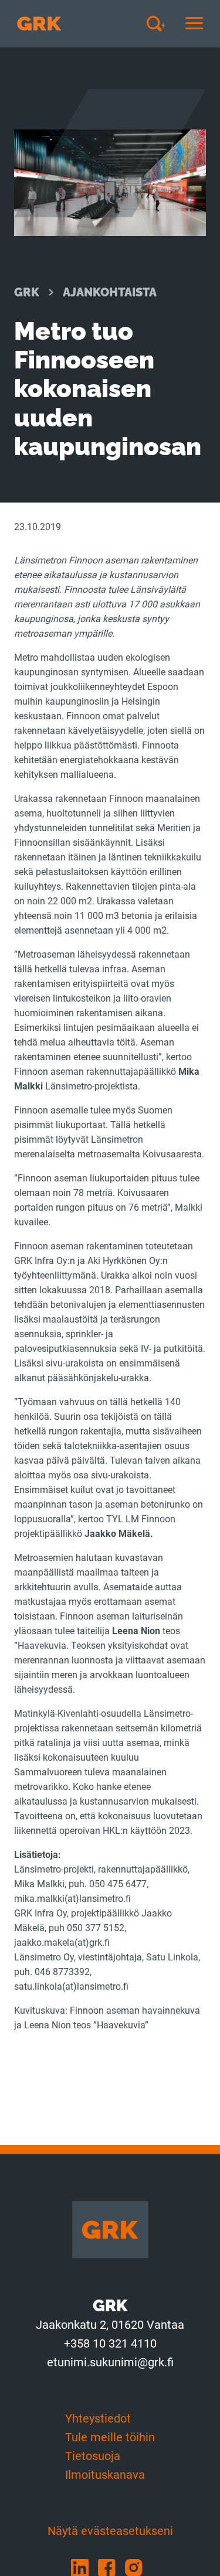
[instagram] (137, 2567)
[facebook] (111, 2567)
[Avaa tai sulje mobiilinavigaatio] (194, 24)
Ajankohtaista (110, 292)
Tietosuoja (93, 2456)
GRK (27, 292)
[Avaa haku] (160, 23)
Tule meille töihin (110, 2437)
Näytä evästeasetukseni (110, 2531)
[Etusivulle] (39, 24)
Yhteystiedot (98, 2418)
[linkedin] (84, 2567)
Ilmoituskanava (105, 2475)
